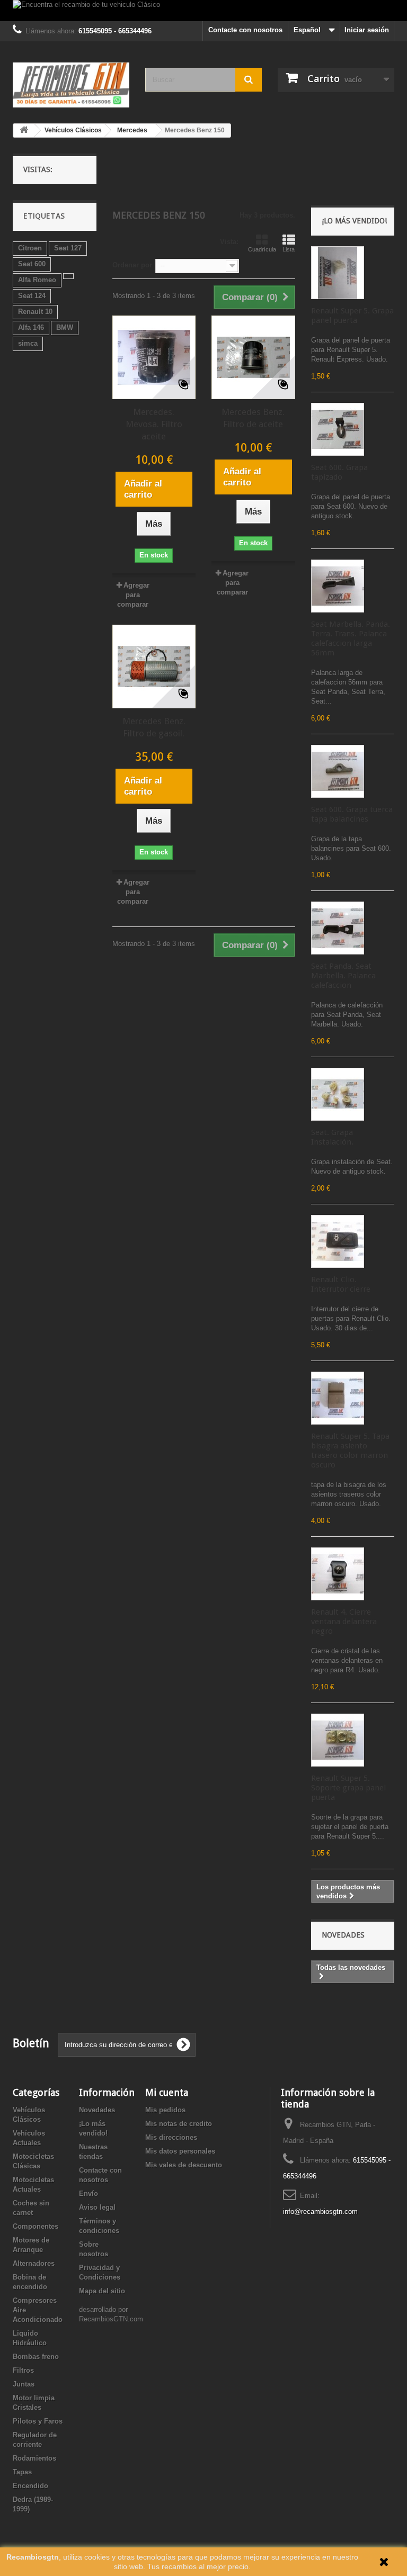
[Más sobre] (68, 276)
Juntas (24, 2384)
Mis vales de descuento (184, 2165)
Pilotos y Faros (38, 2421)
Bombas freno (36, 2357)
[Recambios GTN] (71, 85)
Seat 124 (32, 296)
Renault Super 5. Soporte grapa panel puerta (348, 1788)
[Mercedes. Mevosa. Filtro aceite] (154, 357)
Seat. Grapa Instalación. (332, 1137)
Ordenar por (132, 265)
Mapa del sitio (102, 2291)
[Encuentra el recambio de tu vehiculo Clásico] (203, 11)
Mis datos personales (180, 2151)
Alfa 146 (31, 327)
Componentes (36, 2226)
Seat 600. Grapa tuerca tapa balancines (352, 814)
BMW (65, 327)
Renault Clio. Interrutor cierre (341, 1284)
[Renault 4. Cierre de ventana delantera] (338, 1574)
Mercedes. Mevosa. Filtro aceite (154, 424)
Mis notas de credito (179, 2124)
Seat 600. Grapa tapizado (339, 472)
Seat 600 (32, 264)
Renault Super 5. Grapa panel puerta (352, 316)
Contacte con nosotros (245, 30)
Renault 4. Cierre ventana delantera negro (344, 1622)
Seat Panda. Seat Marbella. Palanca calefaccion (343, 976)
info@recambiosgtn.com (320, 2212)
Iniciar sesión (367, 30)
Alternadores (34, 2263)
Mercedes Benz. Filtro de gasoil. (154, 727)
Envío (89, 2194)
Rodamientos (34, 2458)
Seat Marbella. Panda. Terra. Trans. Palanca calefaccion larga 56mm (351, 638)
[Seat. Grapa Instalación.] (338, 1094)
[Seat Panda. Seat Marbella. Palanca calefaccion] (338, 928)
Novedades (343, 1935)
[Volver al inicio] (24, 130)
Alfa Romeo (37, 280)
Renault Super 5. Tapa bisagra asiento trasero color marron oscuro (350, 1451)
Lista (289, 249)
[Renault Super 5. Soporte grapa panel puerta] (338, 1740)
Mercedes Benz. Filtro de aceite (253, 418)
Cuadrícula (262, 249)
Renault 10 (35, 312)
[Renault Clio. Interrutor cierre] (338, 1241)
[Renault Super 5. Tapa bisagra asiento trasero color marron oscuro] (338, 1398)
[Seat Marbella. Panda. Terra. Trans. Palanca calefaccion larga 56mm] (338, 586)
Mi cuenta (167, 2092)
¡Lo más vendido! (354, 221)
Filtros (23, 2370)
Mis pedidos (165, 2110)
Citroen (30, 248)
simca (28, 343)
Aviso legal (97, 2207)
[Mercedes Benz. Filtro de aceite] (253, 357)
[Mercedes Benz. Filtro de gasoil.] (154, 666)
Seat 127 (68, 248)
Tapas (22, 2472)
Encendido (30, 2486)
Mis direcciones (171, 2137)
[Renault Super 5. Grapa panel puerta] (338, 273)
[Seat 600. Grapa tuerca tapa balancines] (338, 771)
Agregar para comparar (133, 595)
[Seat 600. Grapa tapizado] (338, 429)
